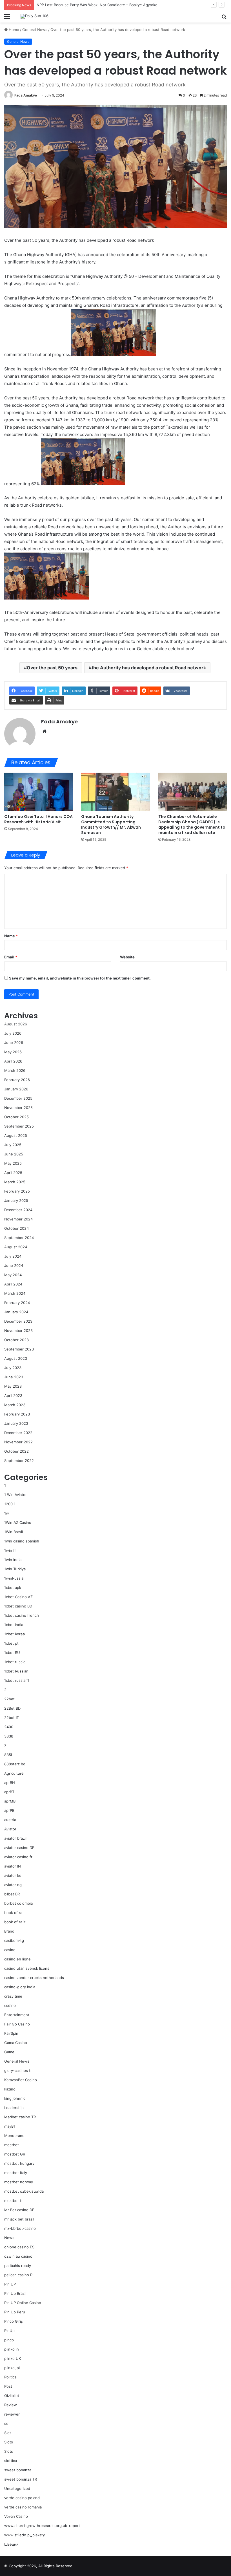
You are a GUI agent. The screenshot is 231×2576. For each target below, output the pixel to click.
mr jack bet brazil (19, 2219)
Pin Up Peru (15, 2312)
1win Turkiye (15, 1569)
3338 (9, 1736)
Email (11, 957)
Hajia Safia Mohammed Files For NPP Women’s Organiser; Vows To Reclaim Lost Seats (112, 5)
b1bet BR (12, 1894)
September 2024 (19, 1238)
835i (8, 1755)
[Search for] (224, 18)
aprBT (9, 1792)
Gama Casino (16, 2043)
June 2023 (14, 1377)
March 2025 (15, 1182)
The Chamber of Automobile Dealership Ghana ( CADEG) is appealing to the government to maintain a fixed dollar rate (192, 825)
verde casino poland (22, 2498)
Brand (9, 1931)
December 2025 (18, 1098)
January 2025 (16, 1200)
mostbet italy (16, 2173)
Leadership (14, 2108)
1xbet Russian (16, 1671)
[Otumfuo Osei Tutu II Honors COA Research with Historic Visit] (38, 792)
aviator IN (13, 1866)
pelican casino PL (19, 2275)
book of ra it (15, 1922)
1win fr (10, 1550)
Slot (8, 2433)
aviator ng (13, 1885)
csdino (10, 2005)
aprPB (9, 1810)
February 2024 (17, 1303)
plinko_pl (12, 2368)
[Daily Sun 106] (35, 16)
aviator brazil (15, 1838)
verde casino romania (23, 2507)
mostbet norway (19, 2182)
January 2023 (16, 1423)
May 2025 (13, 1163)
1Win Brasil (14, 1532)
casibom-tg (14, 1940)
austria (10, 1820)
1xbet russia (15, 1662)
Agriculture (14, 1773)
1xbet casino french (22, 1615)
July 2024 (13, 1256)
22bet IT (12, 1718)
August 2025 (16, 1135)
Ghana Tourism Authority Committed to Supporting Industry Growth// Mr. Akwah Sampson (111, 825)
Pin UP (10, 2284)
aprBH (10, 1783)
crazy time (13, 1996)
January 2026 (16, 1089)
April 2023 (13, 1396)
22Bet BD (12, 1708)
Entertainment (17, 2015)
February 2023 (17, 1414)
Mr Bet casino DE (19, 2210)
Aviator (10, 1829)
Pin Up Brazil (15, 2293)
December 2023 (18, 1321)
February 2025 (17, 1191)
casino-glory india (20, 1987)
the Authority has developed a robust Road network (149, 668)
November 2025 (18, 1108)
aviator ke (13, 1875)
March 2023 (15, 1405)
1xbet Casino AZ (18, 1597)
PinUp (9, 2331)
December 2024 (18, 1210)
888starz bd (15, 1764)
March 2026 (15, 1070)
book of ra (13, 1913)
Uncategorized (17, 2488)
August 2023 (16, 1358)
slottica (11, 2461)
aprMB (10, 1801)
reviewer (12, 2414)
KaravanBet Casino (21, 2080)
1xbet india (14, 1625)
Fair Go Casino (17, 2024)
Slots (9, 2442)
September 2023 (19, 1349)
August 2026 (16, 1024)
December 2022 (18, 1433)
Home (13, 30)
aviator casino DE (19, 1848)
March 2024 (15, 1293)
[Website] (45, 731)
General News (35, 30)
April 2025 (13, 1173)
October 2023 (16, 1340)
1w (7, 1513)
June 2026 (14, 1043)
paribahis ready (18, 2266)
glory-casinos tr (18, 2070)
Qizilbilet (12, 2396)
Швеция (11, 2544)
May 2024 (13, 1275)
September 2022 (19, 1461)
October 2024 (16, 1228)
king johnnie (15, 2098)
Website (127, 957)
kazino (10, 2089)
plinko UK (13, 2358)
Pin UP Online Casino (23, 2303)
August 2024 (16, 1247)
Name (11, 936)
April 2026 (13, 1061)
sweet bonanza (18, 2470)
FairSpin (11, 2033)
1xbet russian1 (17, 1680)
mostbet (12, 2145)
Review (11, 2405)
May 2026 (13, 1052)
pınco (9, 2340)
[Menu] (7, 18)
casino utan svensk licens (27, 1968)
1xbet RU (12, 1653)
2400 (9, 1727)
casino (10, 1950)
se (6, 2423)
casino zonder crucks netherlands (34, 1978)
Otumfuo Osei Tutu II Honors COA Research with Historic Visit (38, 819)
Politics (10, 2377)
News (9, 2238)
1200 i (9, 1504)
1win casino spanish (22, 1541)
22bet (9, 1699)
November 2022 (18, 1442)
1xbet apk (13, 1587)
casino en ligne (17, 1959)
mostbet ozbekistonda (24, 2191)
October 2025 (16, 1117)
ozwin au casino (18, 2256)
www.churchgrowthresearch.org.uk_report (42, 2526)
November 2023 (18, 1331)
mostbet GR (15, 2154)
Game (9, 2052)
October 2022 (16, 1451)
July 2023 (13, 1368)
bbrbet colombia (18, 1903)
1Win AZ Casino (18, 1522)
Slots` (9, 2451)
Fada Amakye (26, 95)
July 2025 (13, 1145)
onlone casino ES (19, 2247)
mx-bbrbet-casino (20, 2228)
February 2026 (17, 1080)
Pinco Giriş (14, 2321)
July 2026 (13, 1033)
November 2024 (18, 1219)
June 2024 (14, 1265)
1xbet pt (11, 1643)
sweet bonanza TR (21, 2479)
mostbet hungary (19, 2163)
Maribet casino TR (20, 2117)
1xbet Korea (15, 1634)
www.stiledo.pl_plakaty (25, 2535)
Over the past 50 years (52, 668)
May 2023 (13, 1386)
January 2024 (16, 1312)
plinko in (12, 2349)
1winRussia (14, 1578)
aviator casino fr (18, 1857)
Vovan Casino (16, 2516)
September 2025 (19, 1126)
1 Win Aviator (15, 1495)
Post (8, 2386)
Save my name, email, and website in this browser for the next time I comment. (80, 978)
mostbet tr (14, 2201)
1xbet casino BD (18, 1606)
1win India (13, 1560)
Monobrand (14, 2136)
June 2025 (14, 1154)
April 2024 (13, 1284)
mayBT (10, 2126)
